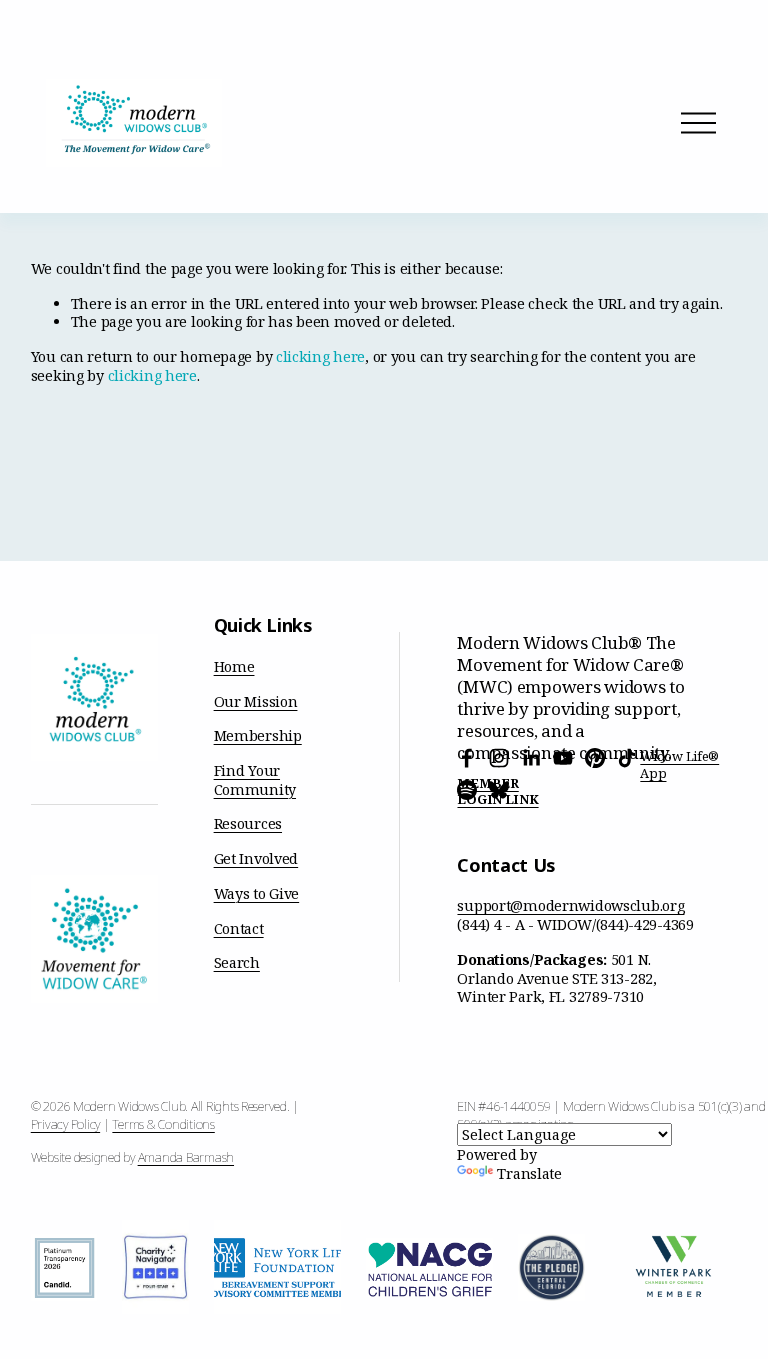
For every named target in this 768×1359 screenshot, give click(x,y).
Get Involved (256, 859)
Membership (258, 736)
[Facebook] (467, 758)
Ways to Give (257, 894)
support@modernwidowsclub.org (570, 906)
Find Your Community (255, 780)
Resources (248, 824)
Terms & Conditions (163, 1124)
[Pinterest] (595, 758)
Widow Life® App (679, 764)
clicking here (320, 356)
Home (234, 667)
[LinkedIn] (531, 758)
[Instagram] (499, 758)
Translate (529, 1173)
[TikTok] (627, 758)
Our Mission (256, 702)
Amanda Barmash (186, 1157)
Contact (239, 929)
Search (237, 963)
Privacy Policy (65, 1124)
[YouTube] (563, 758)
